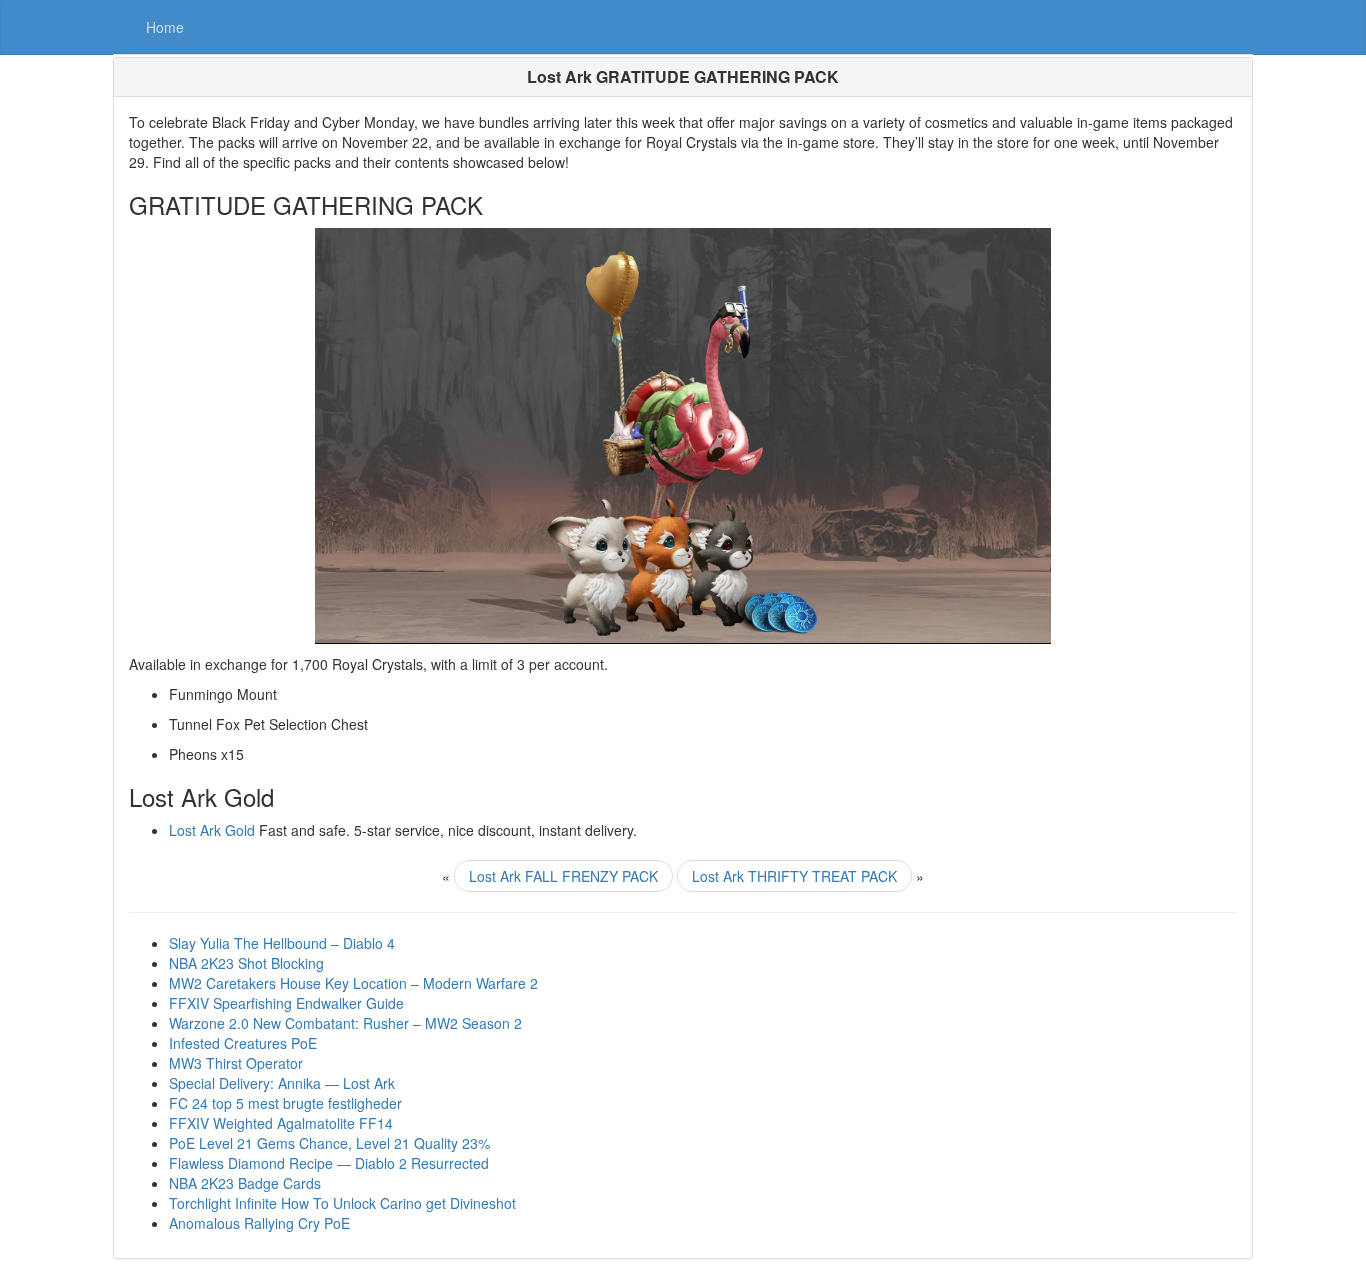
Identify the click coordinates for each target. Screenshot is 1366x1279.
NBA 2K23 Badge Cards (245, 1183)
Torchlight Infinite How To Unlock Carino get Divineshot (342, 1203)
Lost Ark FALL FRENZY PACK (563, 876)
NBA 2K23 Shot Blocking (246, 963)
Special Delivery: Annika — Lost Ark (282, 1083)
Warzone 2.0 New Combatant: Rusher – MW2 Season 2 (345, 1023)
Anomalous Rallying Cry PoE (259, 1223)
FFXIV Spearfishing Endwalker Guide (286, 1003)
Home (165, 27)
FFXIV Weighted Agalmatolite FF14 (281, 1123)
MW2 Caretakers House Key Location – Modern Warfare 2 (353, 983)
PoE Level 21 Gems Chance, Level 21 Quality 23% (329, 1143)
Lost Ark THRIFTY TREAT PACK (794, 876)
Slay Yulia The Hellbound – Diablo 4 (282, 943)
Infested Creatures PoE (243, 1043)
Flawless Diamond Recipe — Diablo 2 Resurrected (329, 1163)
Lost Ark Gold (212, 830)
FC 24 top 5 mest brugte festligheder (285, 1103)
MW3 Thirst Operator (236, 1063)
